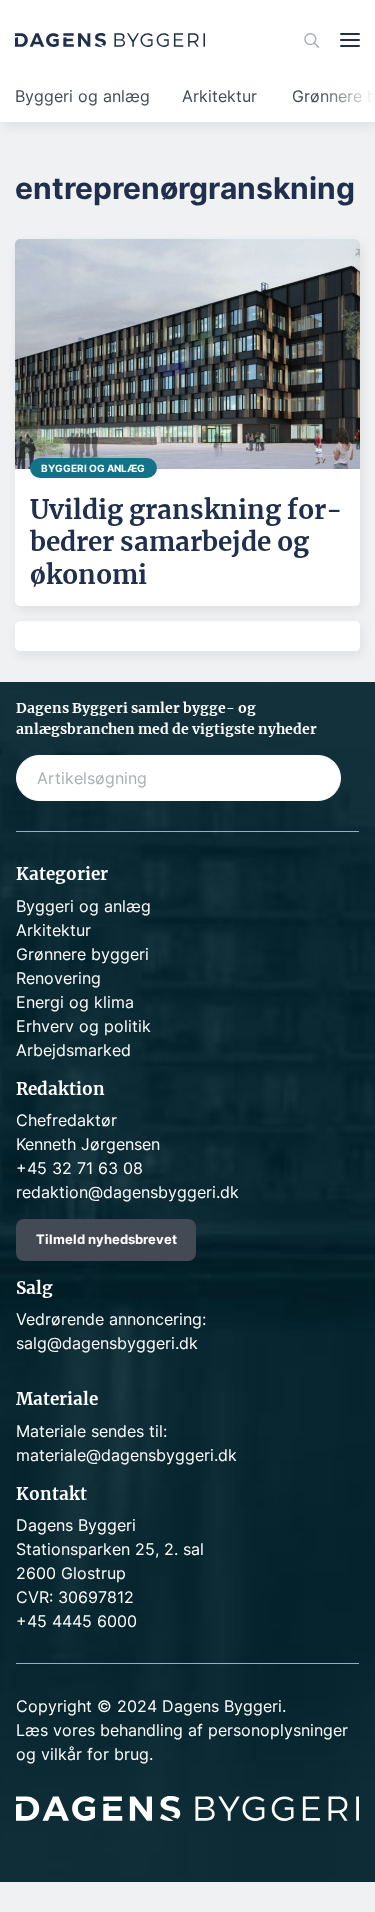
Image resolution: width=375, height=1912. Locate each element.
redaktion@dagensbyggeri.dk (127, 1192)
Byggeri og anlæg (82, 96)
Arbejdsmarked (73, 1050)
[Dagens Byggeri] (110, 40)
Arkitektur (219, 96)
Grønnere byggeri (82, 954)
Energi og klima (75, 1002)
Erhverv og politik (83, 1026)
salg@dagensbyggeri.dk (107, 1343)
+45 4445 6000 (76, 1621)
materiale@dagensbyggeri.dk (126, 1455)
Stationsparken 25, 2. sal (110, 1549)
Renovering (58, 978)
